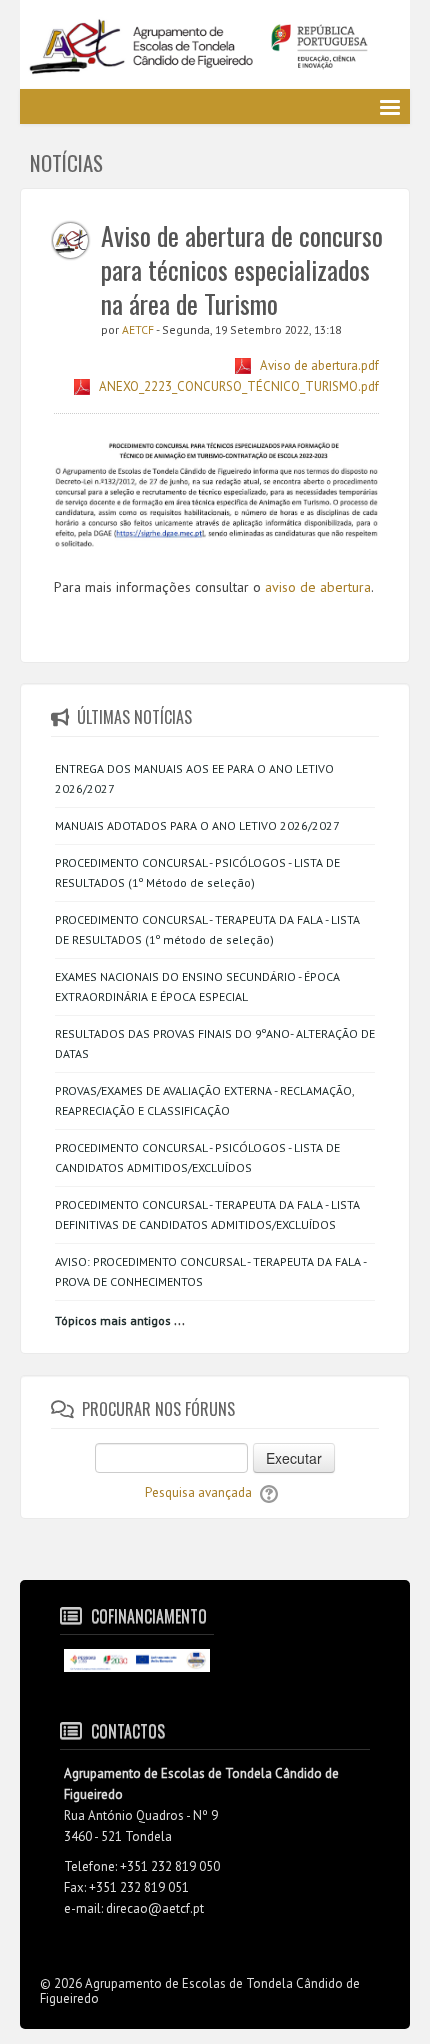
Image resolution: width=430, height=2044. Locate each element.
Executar (294, 1458)
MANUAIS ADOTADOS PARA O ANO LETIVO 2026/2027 (197, 825)
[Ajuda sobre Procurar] (269, 1492)
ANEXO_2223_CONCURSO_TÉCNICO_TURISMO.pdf (239, 386)
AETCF (139, 329)
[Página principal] (215, 48)
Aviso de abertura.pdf (319, 365)
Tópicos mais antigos (113, 1320)
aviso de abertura (318, 587)
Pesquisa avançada (198, 1492)
